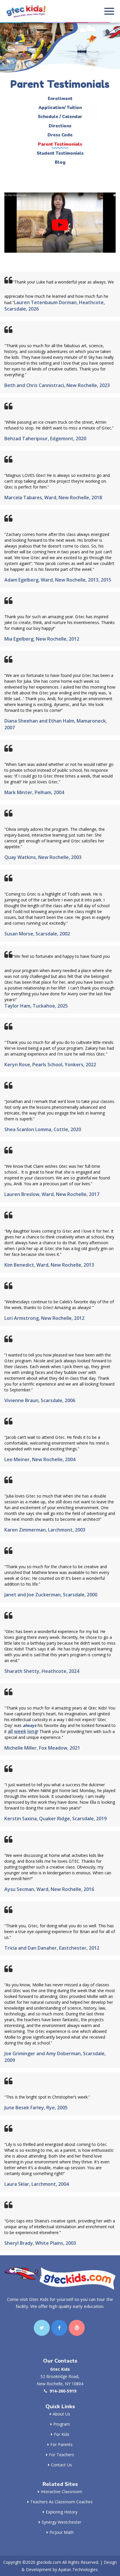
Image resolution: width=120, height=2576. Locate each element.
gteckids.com (49, 2562)
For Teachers (61, 2455)
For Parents (61, 2444)
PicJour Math (62, 2532)
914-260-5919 (63, 2391)
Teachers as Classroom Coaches (61, 2502)
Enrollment (60, 99)
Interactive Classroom (61, 2492)
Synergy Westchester (61, 2522)
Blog (60, 162)
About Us (61, 2414)
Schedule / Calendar (60, 117)
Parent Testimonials (60, 144)
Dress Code (60, 135)
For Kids (62, 2434)
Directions (60, 126)
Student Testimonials (60, 153)
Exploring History (62, 2512)
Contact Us (61, 2465)
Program (62, 2424)
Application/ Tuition (60, 108)
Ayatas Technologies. (78, 2569)
